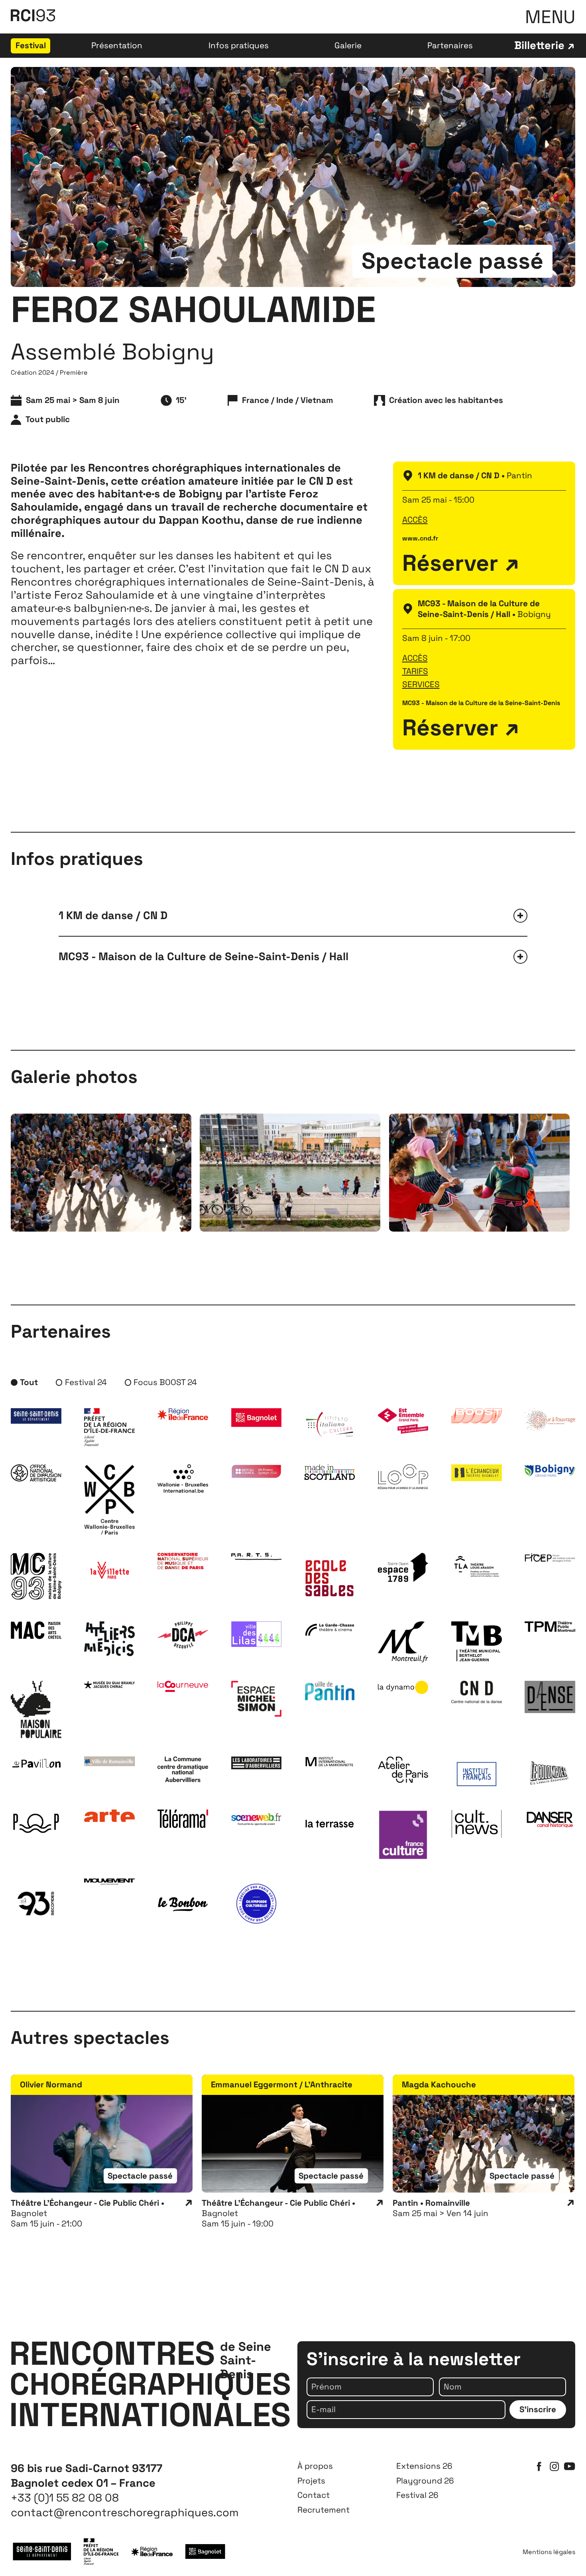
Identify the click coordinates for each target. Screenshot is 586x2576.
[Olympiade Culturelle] (256, 1904)
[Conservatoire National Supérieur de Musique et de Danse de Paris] (183, 1561)
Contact (314, 2495)
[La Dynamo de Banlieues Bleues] (403, 1687)
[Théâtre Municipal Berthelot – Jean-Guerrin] (476, 1641)
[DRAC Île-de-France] (109, 1427)
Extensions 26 (424, 2466)
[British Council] (256, 1471)
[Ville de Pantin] (330, 1691)
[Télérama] (183, 1819)
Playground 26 (425, 2481)
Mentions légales (549, 2552)
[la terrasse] (330, 1823)
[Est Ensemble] (403, 1421)
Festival (31, 45)
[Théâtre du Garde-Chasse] (330, 1629)
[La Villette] (109, 1571)
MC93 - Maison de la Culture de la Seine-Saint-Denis (481, 703)
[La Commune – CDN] (183, 1769)
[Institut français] (476, 1774)
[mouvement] (109, 1881)
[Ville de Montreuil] (403, 1642)
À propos (315, 2466)
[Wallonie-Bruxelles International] (183, 1479)
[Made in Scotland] (330, 1472)
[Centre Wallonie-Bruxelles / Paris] (109, 1499)
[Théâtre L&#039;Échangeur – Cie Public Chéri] (476, 1473)
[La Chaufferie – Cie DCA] (183, 1635)
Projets (311, 2481)
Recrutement (323, 2510)
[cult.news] (476, 1823)
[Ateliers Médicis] (109, 1639)
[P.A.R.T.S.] (256, 1556)
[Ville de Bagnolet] (256, 1418)
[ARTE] (109, 1816)
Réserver (450, 563)
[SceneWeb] (256, 1818)
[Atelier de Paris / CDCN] (403, 1770)
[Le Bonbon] (183, 1904)
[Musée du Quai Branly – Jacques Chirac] (109, 1685)
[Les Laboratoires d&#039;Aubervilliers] (256, 1763)
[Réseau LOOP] (403, 1477)
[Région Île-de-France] (183, 1414)
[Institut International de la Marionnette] (330, 1762)
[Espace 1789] (403, 1567)
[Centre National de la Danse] (476, 1692)
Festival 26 (417, 2495)
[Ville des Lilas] (256, 1634)
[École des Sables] (330, 1578)
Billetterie (539, 46)
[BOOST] (476, 1416)
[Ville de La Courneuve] (183, 1686)
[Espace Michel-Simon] (256, 1699)
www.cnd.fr (420, 538)
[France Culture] (403, 1835)
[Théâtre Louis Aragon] (476, 1566)
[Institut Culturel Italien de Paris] (330, 1425)
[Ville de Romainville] (109, 1761)
